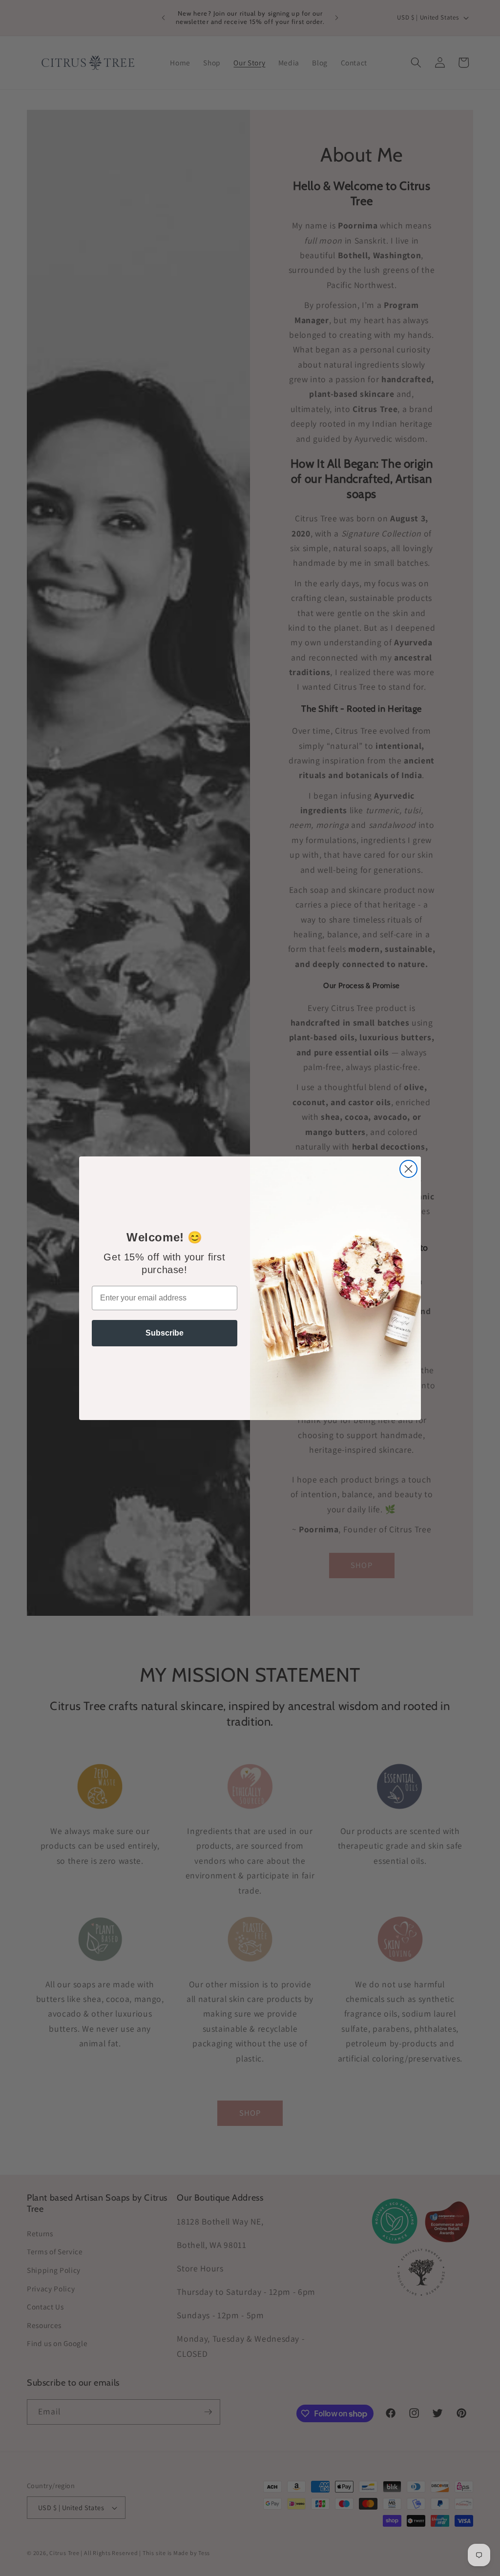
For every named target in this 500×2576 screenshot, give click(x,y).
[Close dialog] (408, 1169)
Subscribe (165, 1333)
